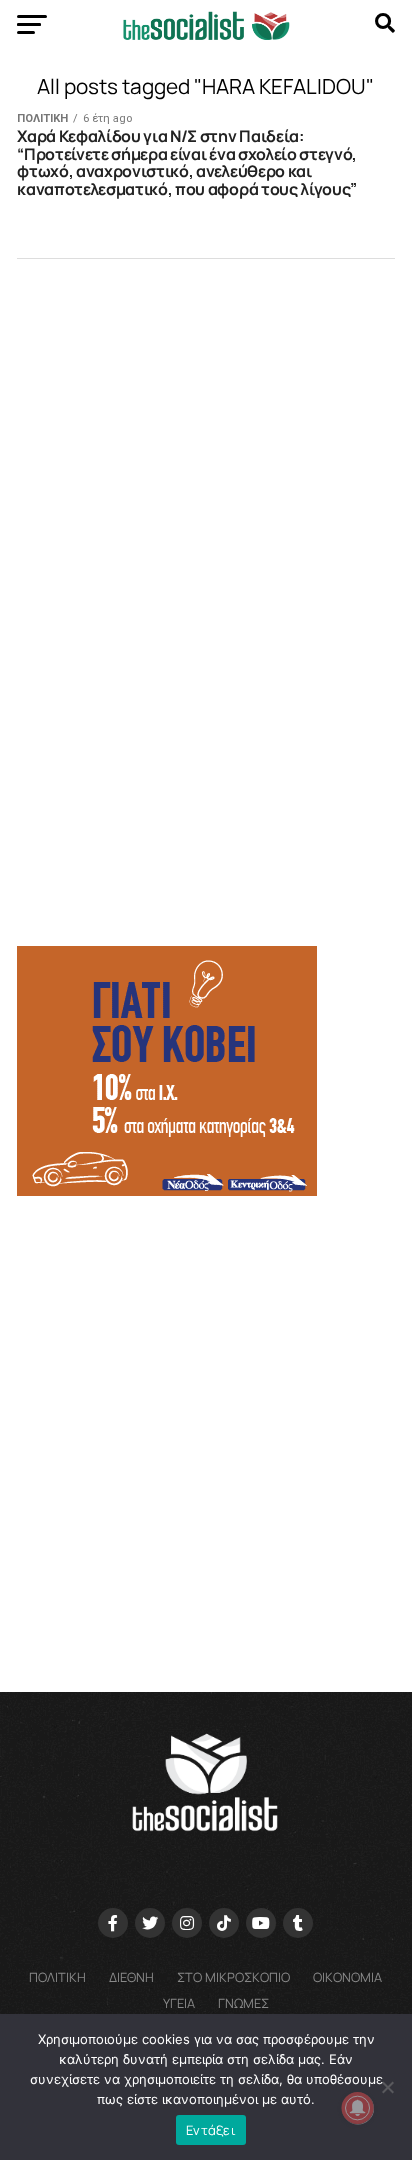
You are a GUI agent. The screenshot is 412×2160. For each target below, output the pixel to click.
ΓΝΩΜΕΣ (243, 2003)
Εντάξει (211, 2130)
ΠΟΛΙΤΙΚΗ (57, 1977)
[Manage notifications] (358, 2108)
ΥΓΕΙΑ (179, 2003)
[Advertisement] (206, 1435)
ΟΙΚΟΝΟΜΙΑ (347, 1977)
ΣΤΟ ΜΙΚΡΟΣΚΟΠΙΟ (233, 1977)
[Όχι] (387, 2087)
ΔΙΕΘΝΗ (131, 1977)
